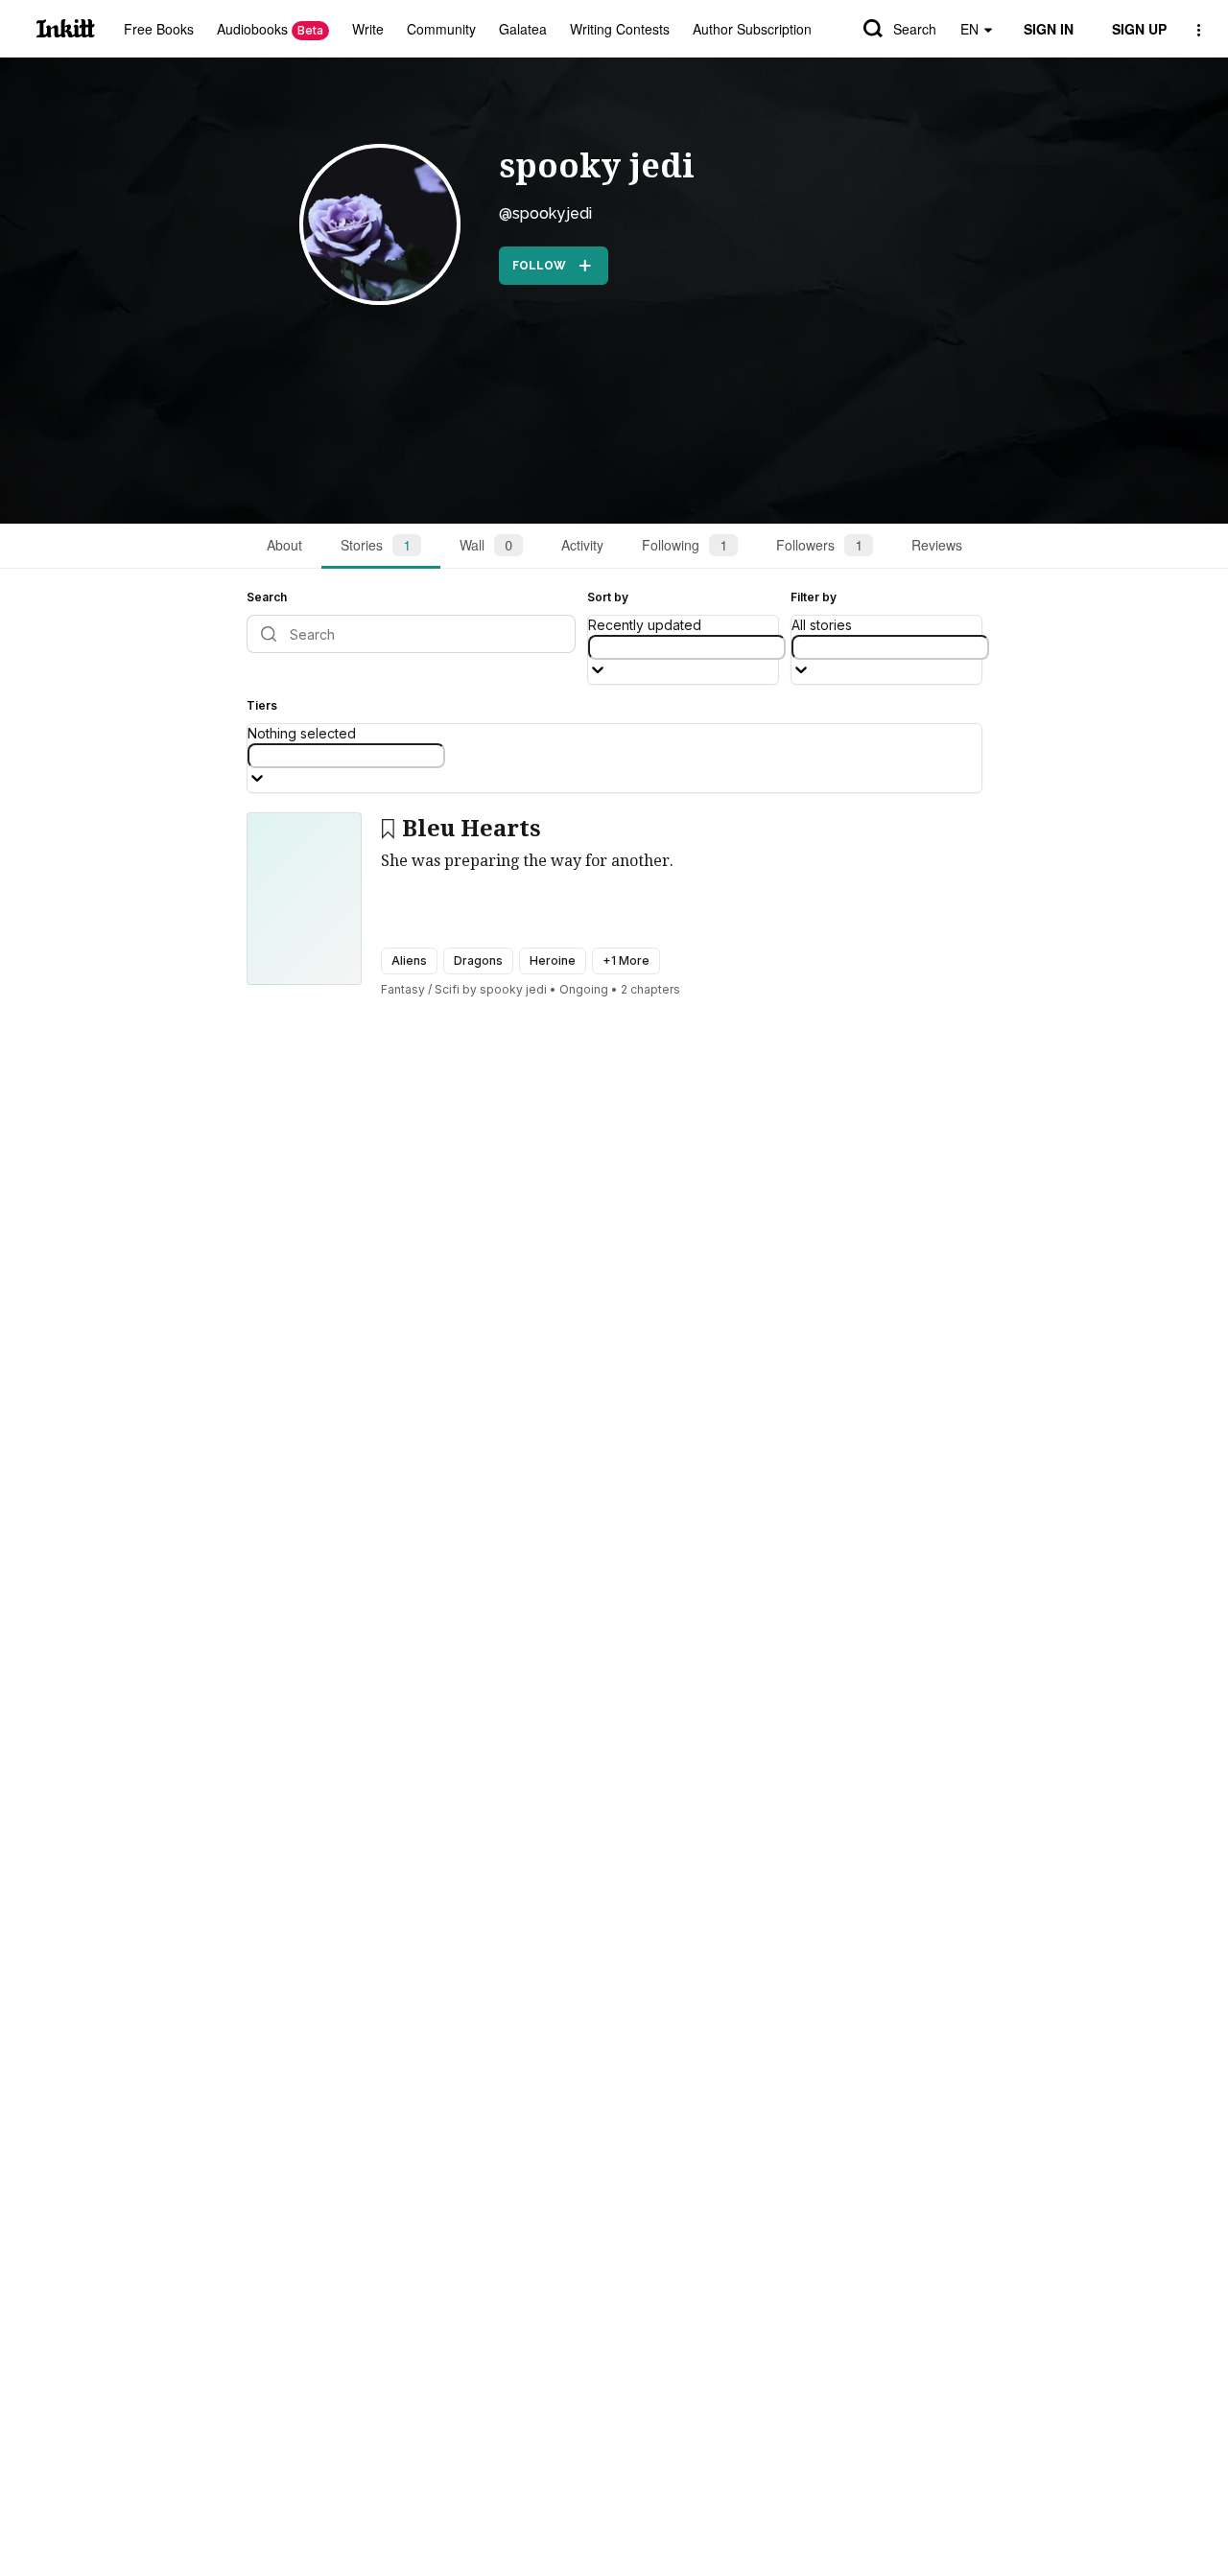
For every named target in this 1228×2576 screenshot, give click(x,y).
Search (915, 29)
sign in (1049, 29)
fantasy (403, 989)
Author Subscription (752, 29)
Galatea (523, 29)
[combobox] (687, 647)
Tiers (262, 705)
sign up (1139, 29)
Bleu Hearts (472, 829)
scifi (447, 989)
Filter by (814, 597)
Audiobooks (270, 29)
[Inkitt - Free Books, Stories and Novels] (66, 28)
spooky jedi (597, 166)
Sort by (608, 597)
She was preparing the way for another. (527, 861)
